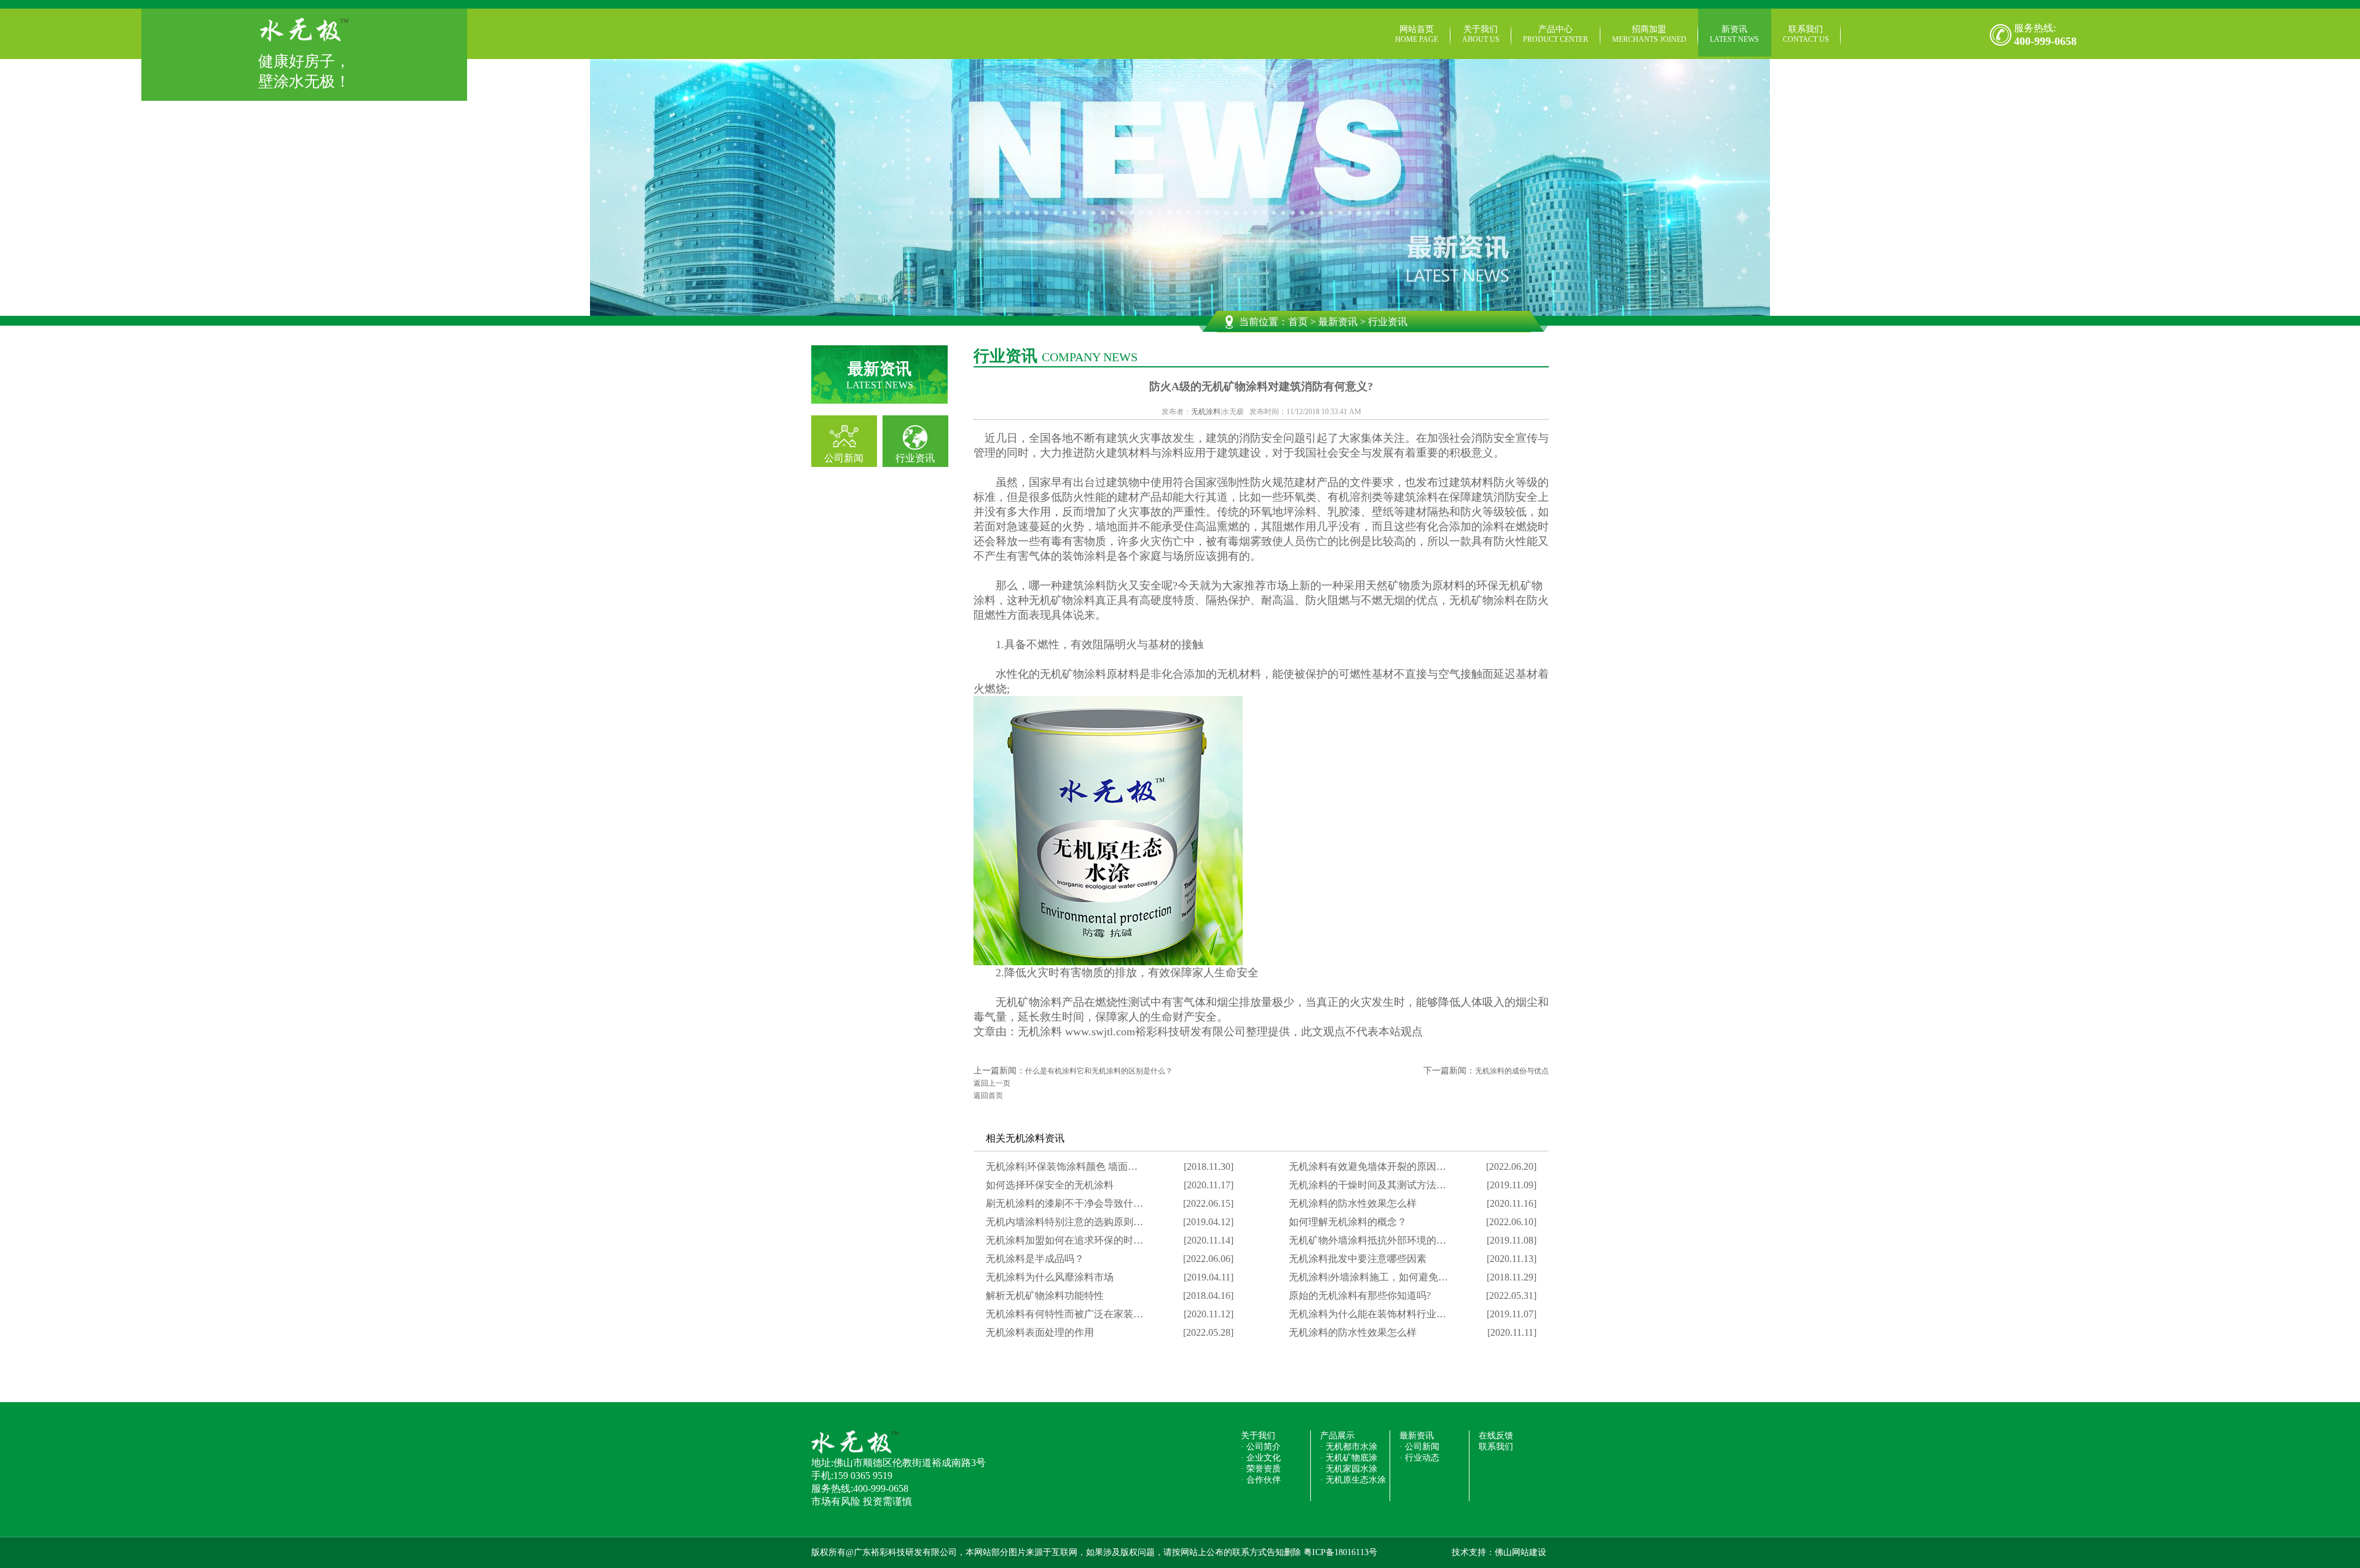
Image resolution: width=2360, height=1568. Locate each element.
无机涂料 (1206, 412)
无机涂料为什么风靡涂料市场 (1050, 1277)
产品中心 (1556, 34)
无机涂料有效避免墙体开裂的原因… (1367, 1166)
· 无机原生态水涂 (1353, 1480)
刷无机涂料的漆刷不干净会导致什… (1064, 1203)
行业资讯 (915, 458)
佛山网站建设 (1520, 1552)
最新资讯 (1338, 322)
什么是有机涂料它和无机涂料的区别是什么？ (1099, 1071)
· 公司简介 (1261, 1447)
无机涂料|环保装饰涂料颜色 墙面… (1062, 1166)
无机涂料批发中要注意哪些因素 (1358, 1259)
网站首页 (1417, 34)
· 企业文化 (1261, 1458)
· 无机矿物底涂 (1349, 1458)
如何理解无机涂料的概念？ (1348, 1222)
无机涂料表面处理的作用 (1040, 1332)
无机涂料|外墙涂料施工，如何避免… (1368, 1277)
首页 (1298, 322)
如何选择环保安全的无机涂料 (1050, 1185)
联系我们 (1806, 34)
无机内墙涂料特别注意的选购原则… (1064, 1222)
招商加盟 (1649, 34)
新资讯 (1734, 34)
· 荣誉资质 (1261, 1469)
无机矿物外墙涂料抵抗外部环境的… (1367, 1240)
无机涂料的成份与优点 (1512, 1071)
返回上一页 (992, 1083)
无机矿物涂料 (1029, 1002)
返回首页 (988, 1096)
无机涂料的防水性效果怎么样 (1353, 1203)
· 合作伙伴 (1261, 1480)
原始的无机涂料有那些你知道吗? (1360, 1296)
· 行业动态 (1419, 1458)
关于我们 (1481, 34)
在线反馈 (1496, 1436)
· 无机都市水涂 (1349, 1447)
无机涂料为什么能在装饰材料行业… (1367, 1314)
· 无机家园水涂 (1349, 1469)
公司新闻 (844, 458)
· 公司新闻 (1419, 1447)
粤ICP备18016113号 (1340, 1552)
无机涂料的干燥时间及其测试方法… (1367, 1185)
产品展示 (1337, 1436)
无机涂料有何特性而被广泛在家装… (1064, 1314)
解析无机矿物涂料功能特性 (1045, 1296)
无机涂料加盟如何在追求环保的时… (1064, 1240)
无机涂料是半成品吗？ (1035, 1259)
